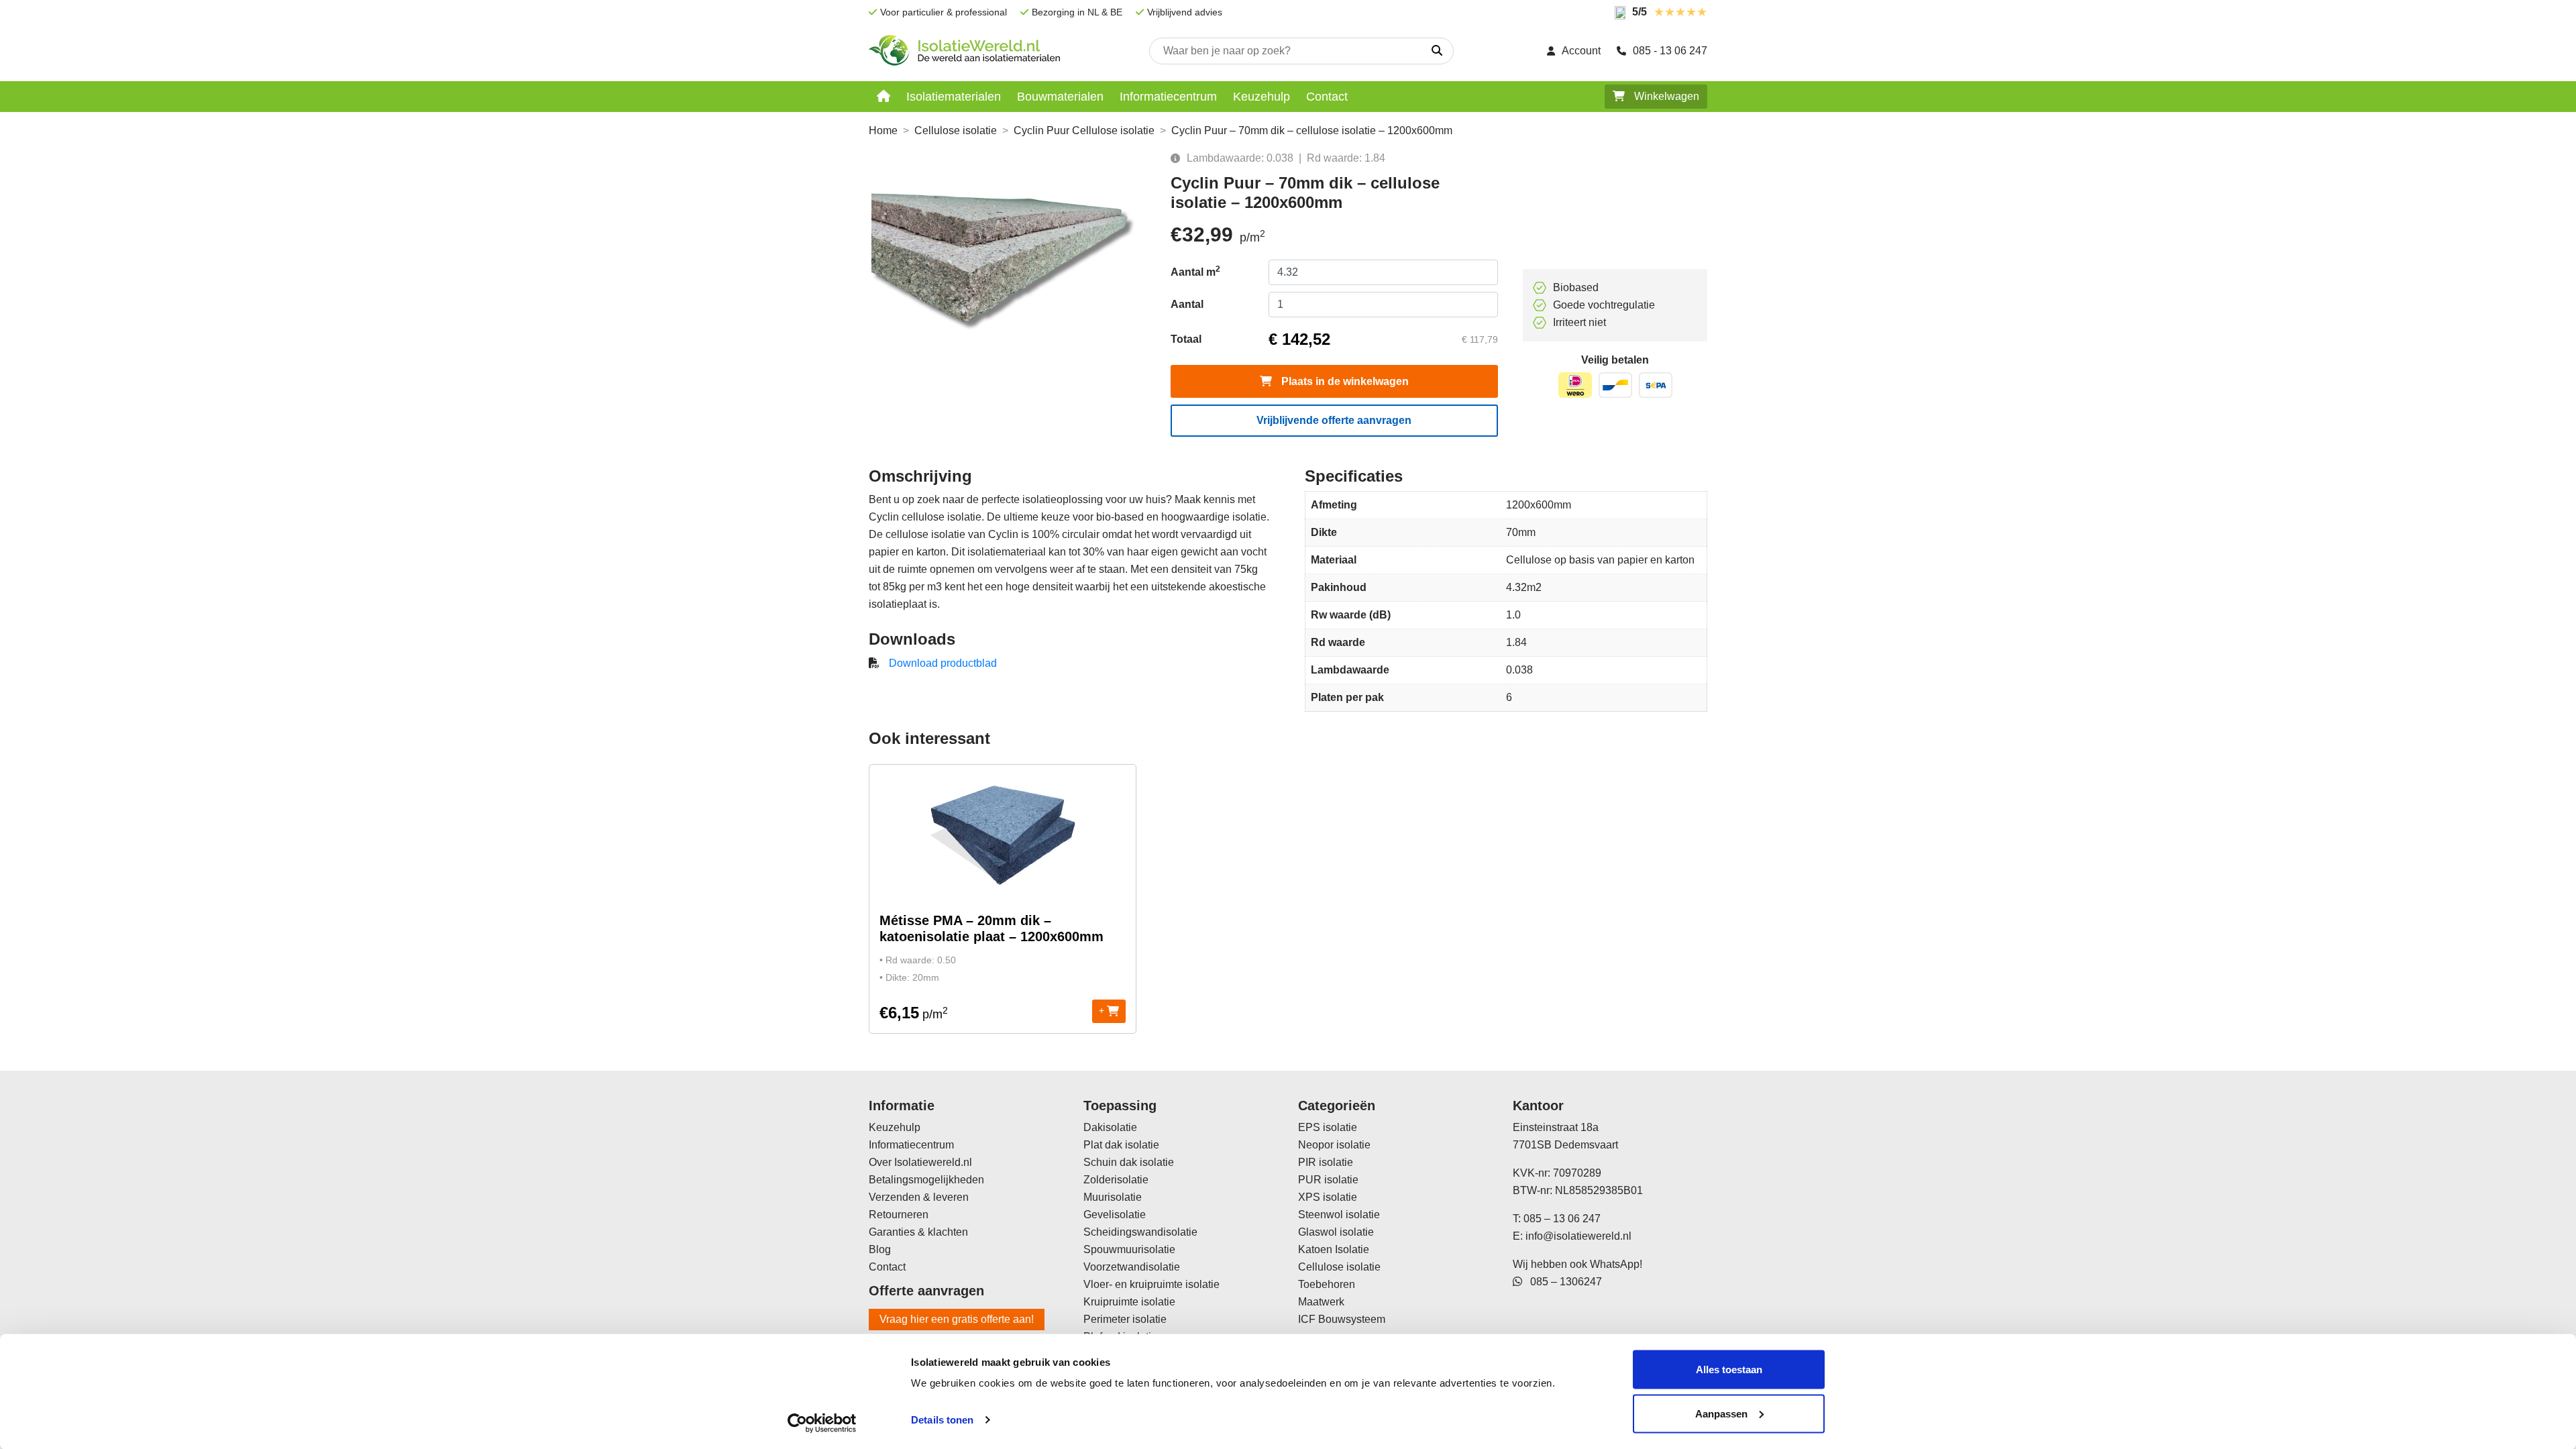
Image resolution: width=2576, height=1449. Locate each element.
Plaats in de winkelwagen (1344, 381)
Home (883, 130)
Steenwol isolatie (1339, 1215)
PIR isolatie (1326, 1162)
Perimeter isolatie (1125, 1319)
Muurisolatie (1113, 1197)
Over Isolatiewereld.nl (920, 1162)
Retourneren (899, 1215)
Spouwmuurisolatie (1129, 1249)
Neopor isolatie (1334, 1145)
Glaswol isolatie (1336, 1232)
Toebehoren (1327, 1284)
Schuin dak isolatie (1129, 1162)
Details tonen (942, 1420)
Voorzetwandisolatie (1132, 1267)
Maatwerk (1321, 1302)
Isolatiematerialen (954, 97)
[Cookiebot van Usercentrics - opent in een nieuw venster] (822, 1423)
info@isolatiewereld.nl (1578, 1236)
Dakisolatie (1110, 1127)
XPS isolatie (1328, 1197)
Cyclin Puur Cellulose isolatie (1084, 130)
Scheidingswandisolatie (1140, 1232)
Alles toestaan (1729, 1370)
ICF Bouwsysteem (1342, 1319)
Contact (1327, 97)
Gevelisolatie (1115, 1215)
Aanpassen (1721, 1413)
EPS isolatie (1328, 1127)
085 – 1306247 (1562, 1282)
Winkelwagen (1665, 96)
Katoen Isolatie (1334, 1249)
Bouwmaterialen (1060, 97)
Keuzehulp (1262, 97)
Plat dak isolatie (1121, 1145)
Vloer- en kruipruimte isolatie (1151, 1284)
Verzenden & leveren (919, 1197)
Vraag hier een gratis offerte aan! (957, 1319)
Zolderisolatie (1116, 1180)
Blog (880, 1249)
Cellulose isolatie (956, 130)
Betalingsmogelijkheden (926, 1180)
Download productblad (943, 663)
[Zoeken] (1437, 51)
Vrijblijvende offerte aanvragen (1334, 420)
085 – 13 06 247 (1562, 1219)
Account (1581, 51)
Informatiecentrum (1168, 97)
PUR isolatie (1328, 1180)
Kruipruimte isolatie (1129, 1302)
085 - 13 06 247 (1670, 51)
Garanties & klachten (918, 1232)
